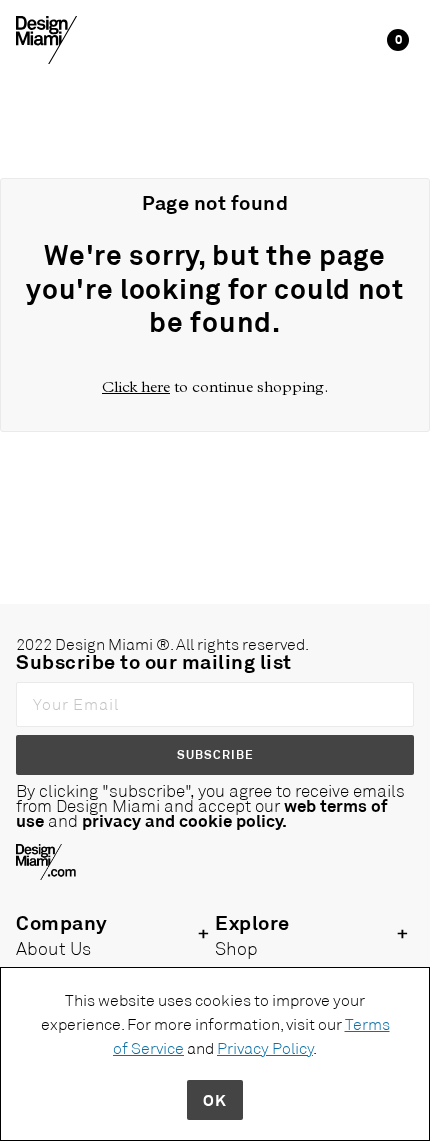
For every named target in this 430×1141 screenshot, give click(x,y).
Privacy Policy (265, 1047)
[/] (46, 38)
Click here (136, 386)
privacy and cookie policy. (184, 820)
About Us (53, 948)
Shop (236, 948)
